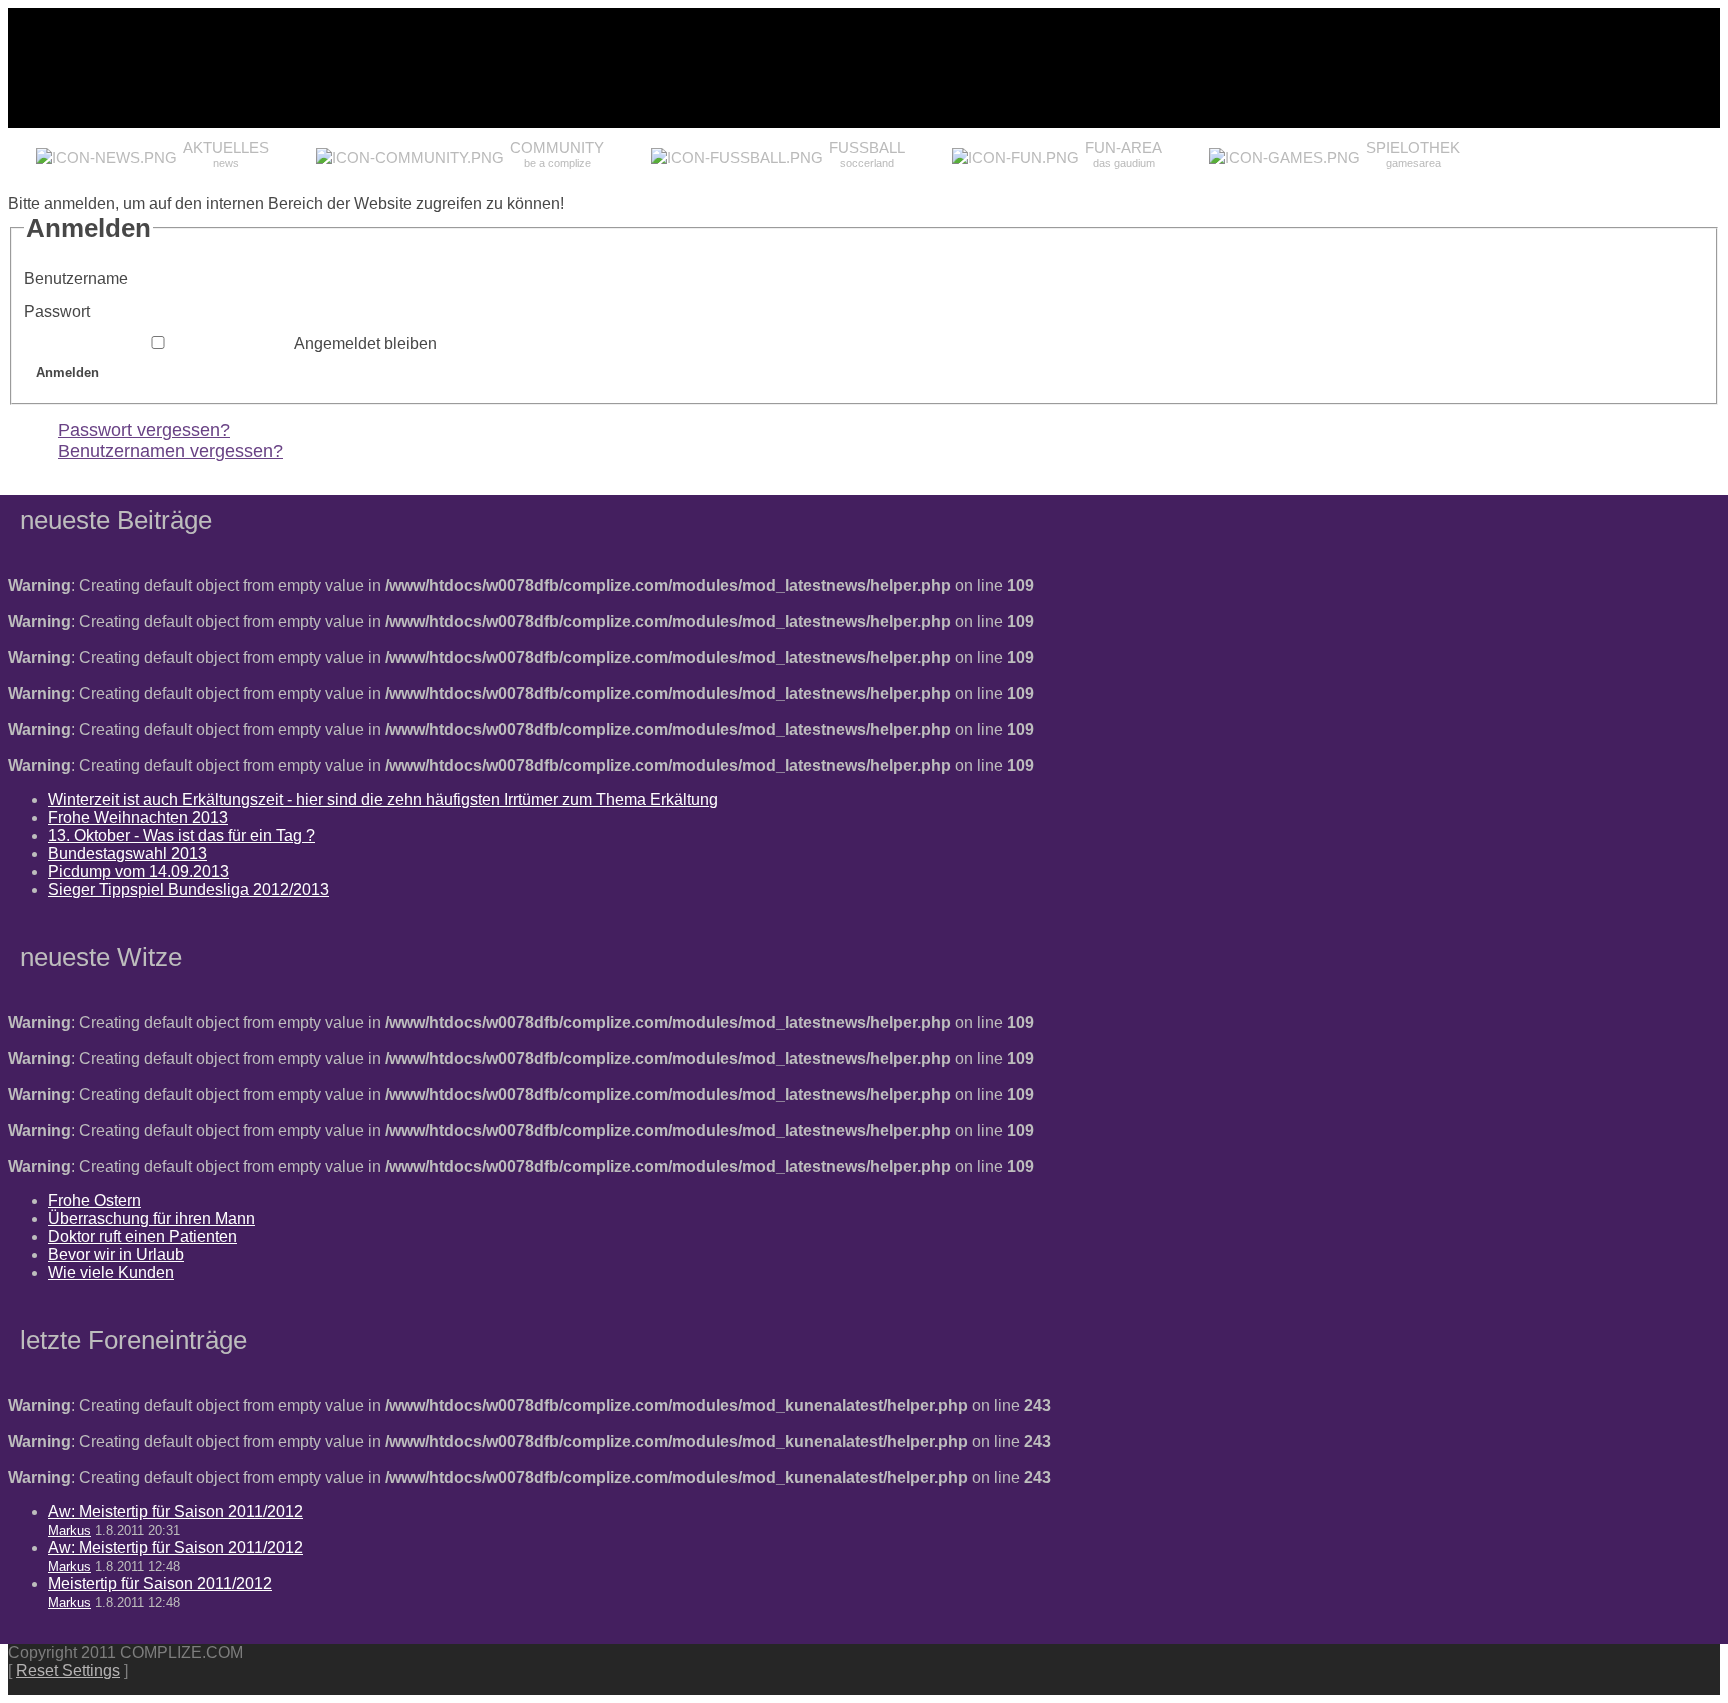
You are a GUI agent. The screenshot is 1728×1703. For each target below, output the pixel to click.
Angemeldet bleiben (365, 343)
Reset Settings (68, 1670)
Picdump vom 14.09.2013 (138, 871)
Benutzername (76, 278)
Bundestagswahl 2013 (127, 853)
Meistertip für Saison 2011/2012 (160, 1583)
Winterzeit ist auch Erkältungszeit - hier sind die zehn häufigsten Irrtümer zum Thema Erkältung (383, 799)
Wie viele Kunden (111, 1272)
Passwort (57, 311)
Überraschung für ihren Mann (151, 1218)
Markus (69, 1530)
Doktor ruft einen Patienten (142, 1236)
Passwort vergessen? (144, 430)
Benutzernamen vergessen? (170, 451)
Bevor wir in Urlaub (116, 1254)
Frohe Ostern (94, 1200)
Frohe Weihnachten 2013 (138, 817)
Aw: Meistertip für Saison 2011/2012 (175, 1511)
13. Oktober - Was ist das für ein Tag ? (181, 835)
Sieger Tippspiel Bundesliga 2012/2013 (188, 889)
